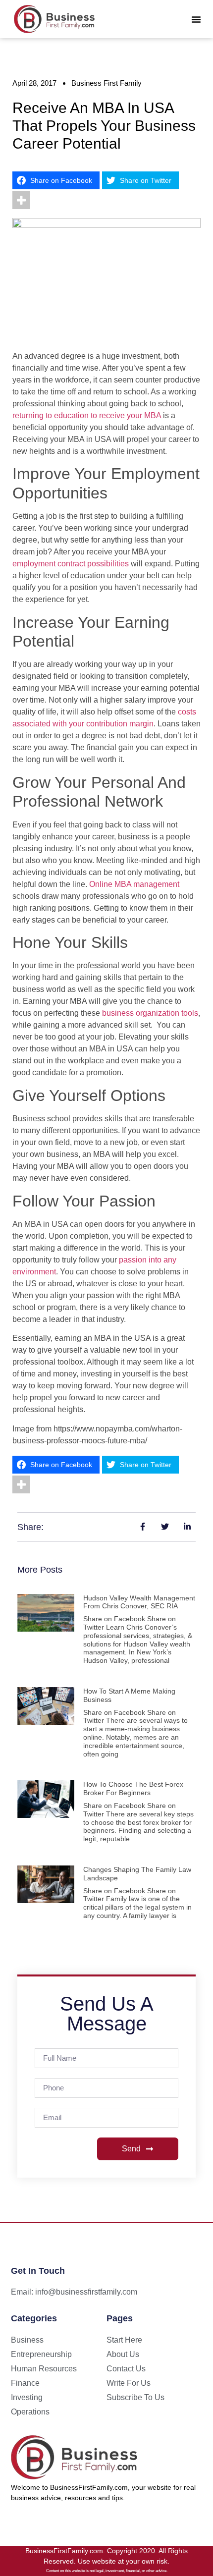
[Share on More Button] (21, 200)
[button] (196, 19)
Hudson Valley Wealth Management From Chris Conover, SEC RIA (139, 1602)
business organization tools (150, 1013)
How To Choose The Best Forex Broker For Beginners (133, 1788)
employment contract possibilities (71, 564)
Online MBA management (134, 884)
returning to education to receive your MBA (87, 415)
